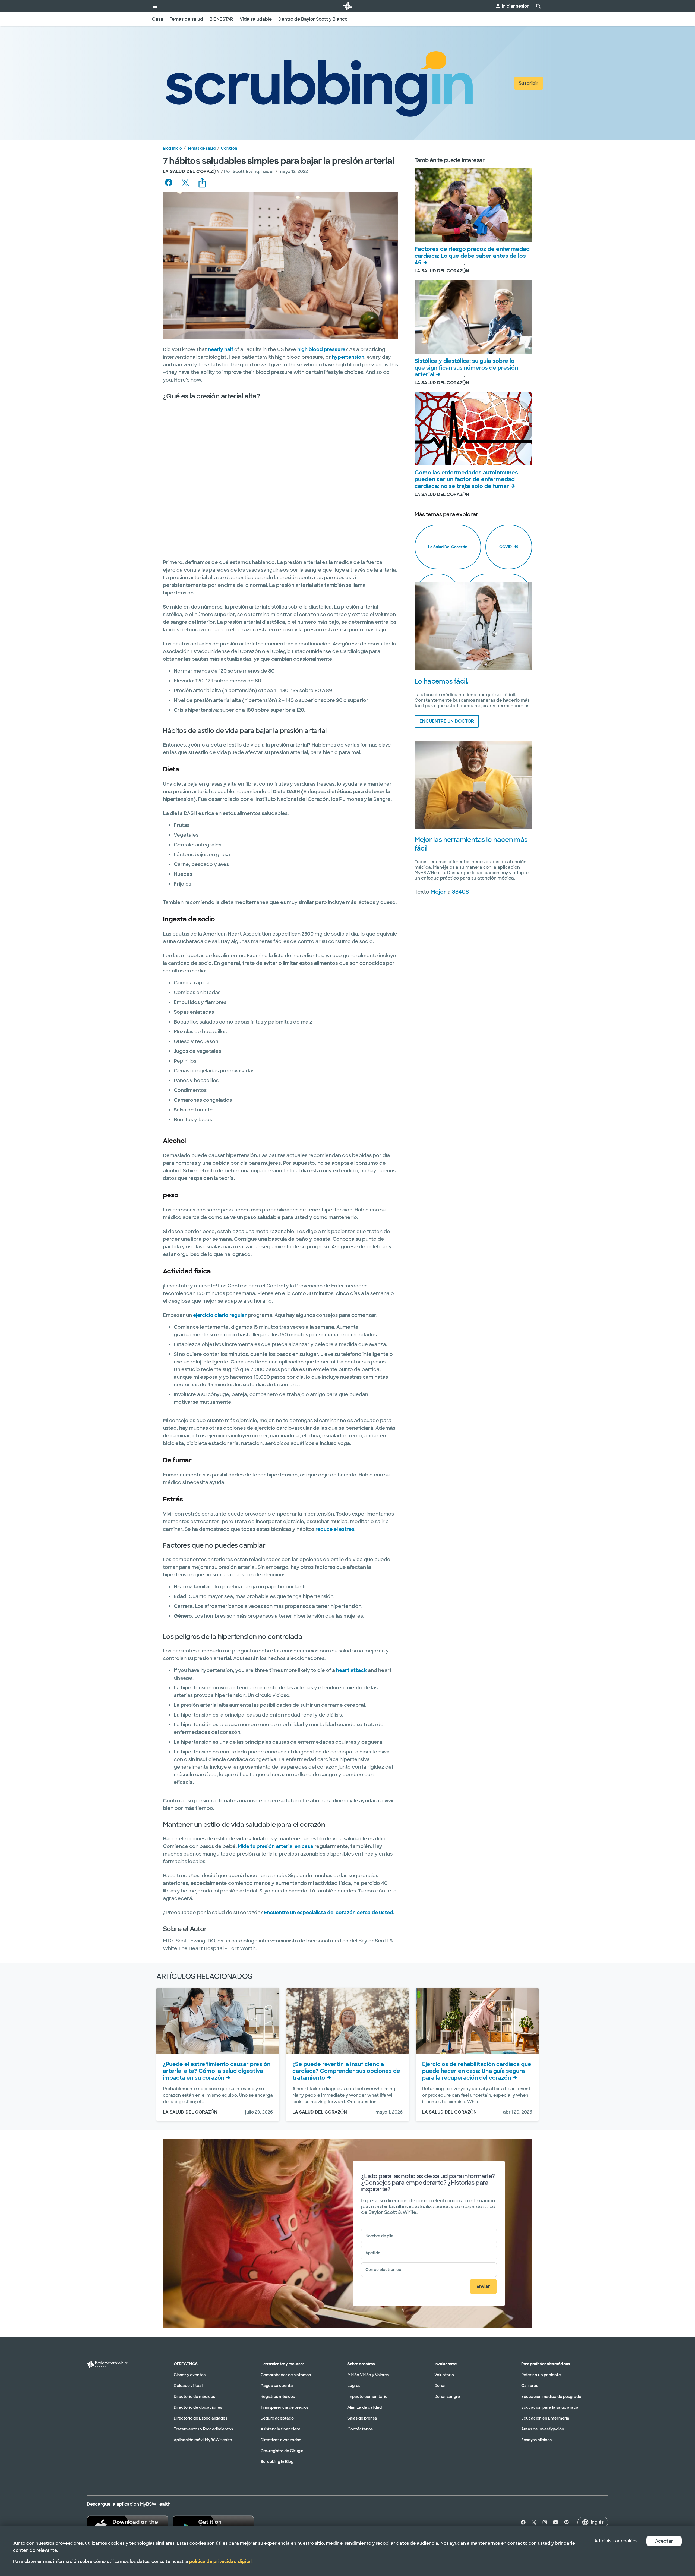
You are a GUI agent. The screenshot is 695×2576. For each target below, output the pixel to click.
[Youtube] (556, 2522)
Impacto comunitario (367, 2397)
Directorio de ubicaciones (198, 2407)
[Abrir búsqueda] (539, 6)
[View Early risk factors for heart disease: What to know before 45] (473, 205)
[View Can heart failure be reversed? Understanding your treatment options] (347, 2021)
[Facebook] (522, 2522)
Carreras (530, 2386)
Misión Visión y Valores (368, 2375)
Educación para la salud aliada (550, 2407)
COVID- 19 (509, 547)
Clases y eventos (190, 2375)
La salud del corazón (448, 547)
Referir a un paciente (541, 2375)
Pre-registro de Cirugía (282, 2451)
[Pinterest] (567, 2522)
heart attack (351, 1670)
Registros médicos (278, 2397)
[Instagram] (545, 2522)
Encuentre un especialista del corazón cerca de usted (328, 1913)
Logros (354, 2386)
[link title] (347, 6)
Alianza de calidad (365, 2407)
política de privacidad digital (220, 2561)
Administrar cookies (616, 2541)
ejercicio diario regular (220, 1315)
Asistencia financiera (281, 2429)
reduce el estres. (336, 1529)
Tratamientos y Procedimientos (203, 2429)
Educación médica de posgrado (551, 2397)
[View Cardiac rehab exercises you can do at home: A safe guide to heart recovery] (477, 2021)
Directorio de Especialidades (200, 2418)
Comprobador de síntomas (286, 2375)
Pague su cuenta (277, 2386)
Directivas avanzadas (281, 2440)
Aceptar (664, 2541)
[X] (534, 2522)
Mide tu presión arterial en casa (276, 1846)
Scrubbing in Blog (277, 2462)
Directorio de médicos (194, 2397)
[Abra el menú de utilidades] (155, 6)
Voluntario (444, 2375)
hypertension (348, 357)
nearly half (221, 349)
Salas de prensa (362, 2418)
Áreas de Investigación (543, 2429)
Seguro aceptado (277, 2418)
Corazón (229, 148)
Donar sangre (447, 2397)
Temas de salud (201, 148)
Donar (440, 2386)
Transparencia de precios (285, 2407)
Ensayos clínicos (536, 2440)
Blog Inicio (172, 148)
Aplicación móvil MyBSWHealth (203, 2440)
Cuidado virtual (188, 2386)
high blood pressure (321, 349)
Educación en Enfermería (545, 2418)
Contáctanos (360, 2429)
